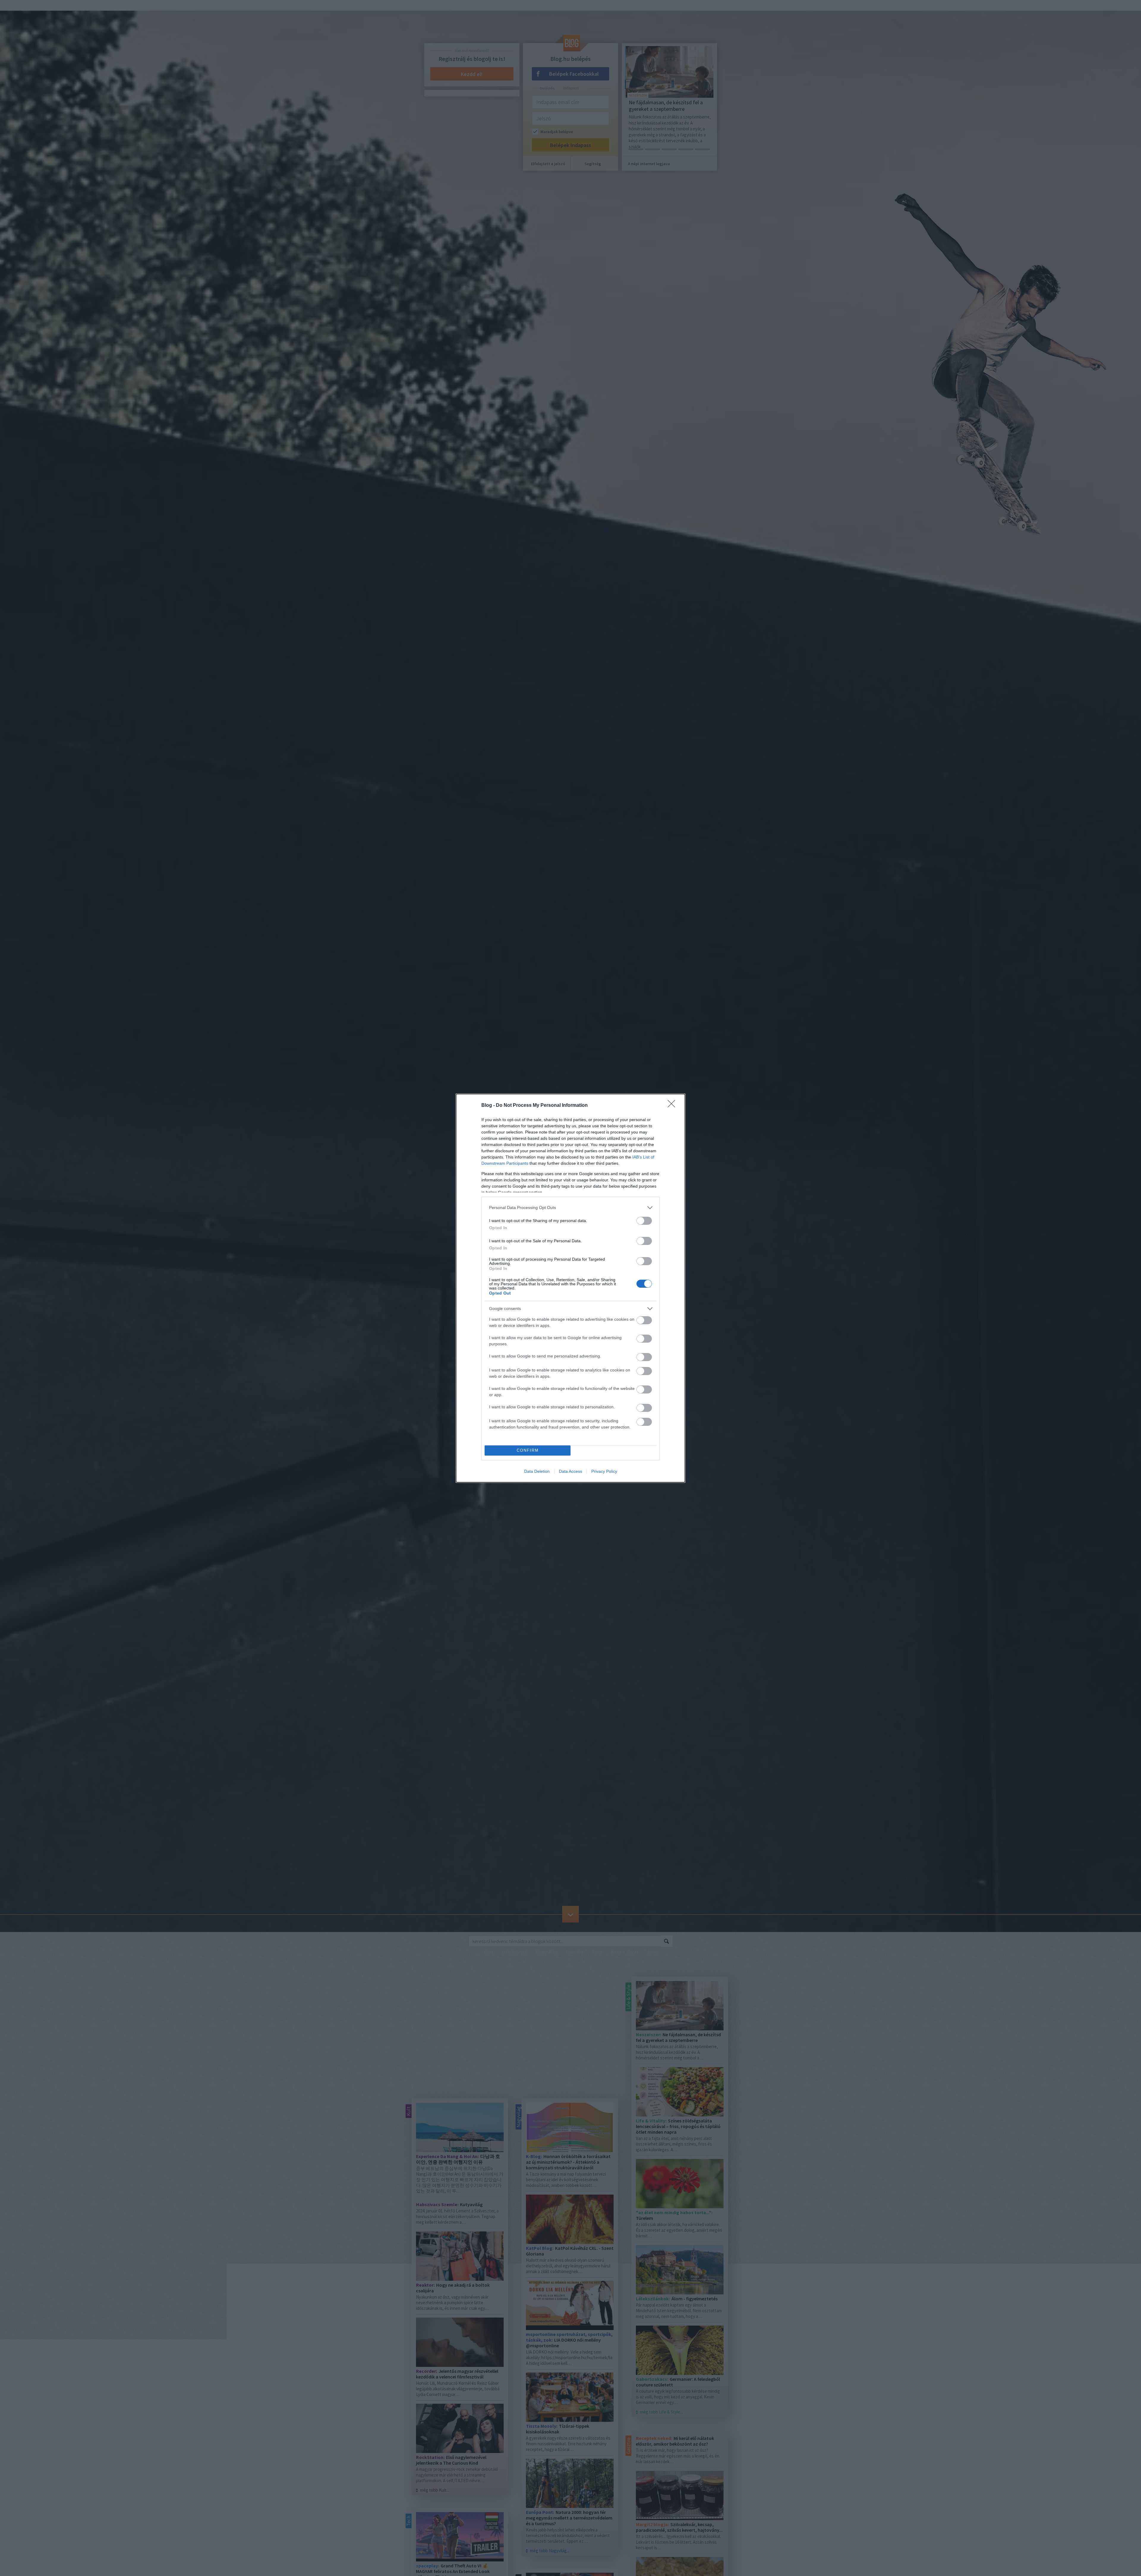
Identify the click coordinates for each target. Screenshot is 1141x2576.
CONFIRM (528, 1450)
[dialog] (570, 1288)
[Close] (673, 1106)
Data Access (570, 1471)
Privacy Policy (604, 1471)
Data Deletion (537, 1471)
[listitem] (570, 1208)
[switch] (644, 1221)
